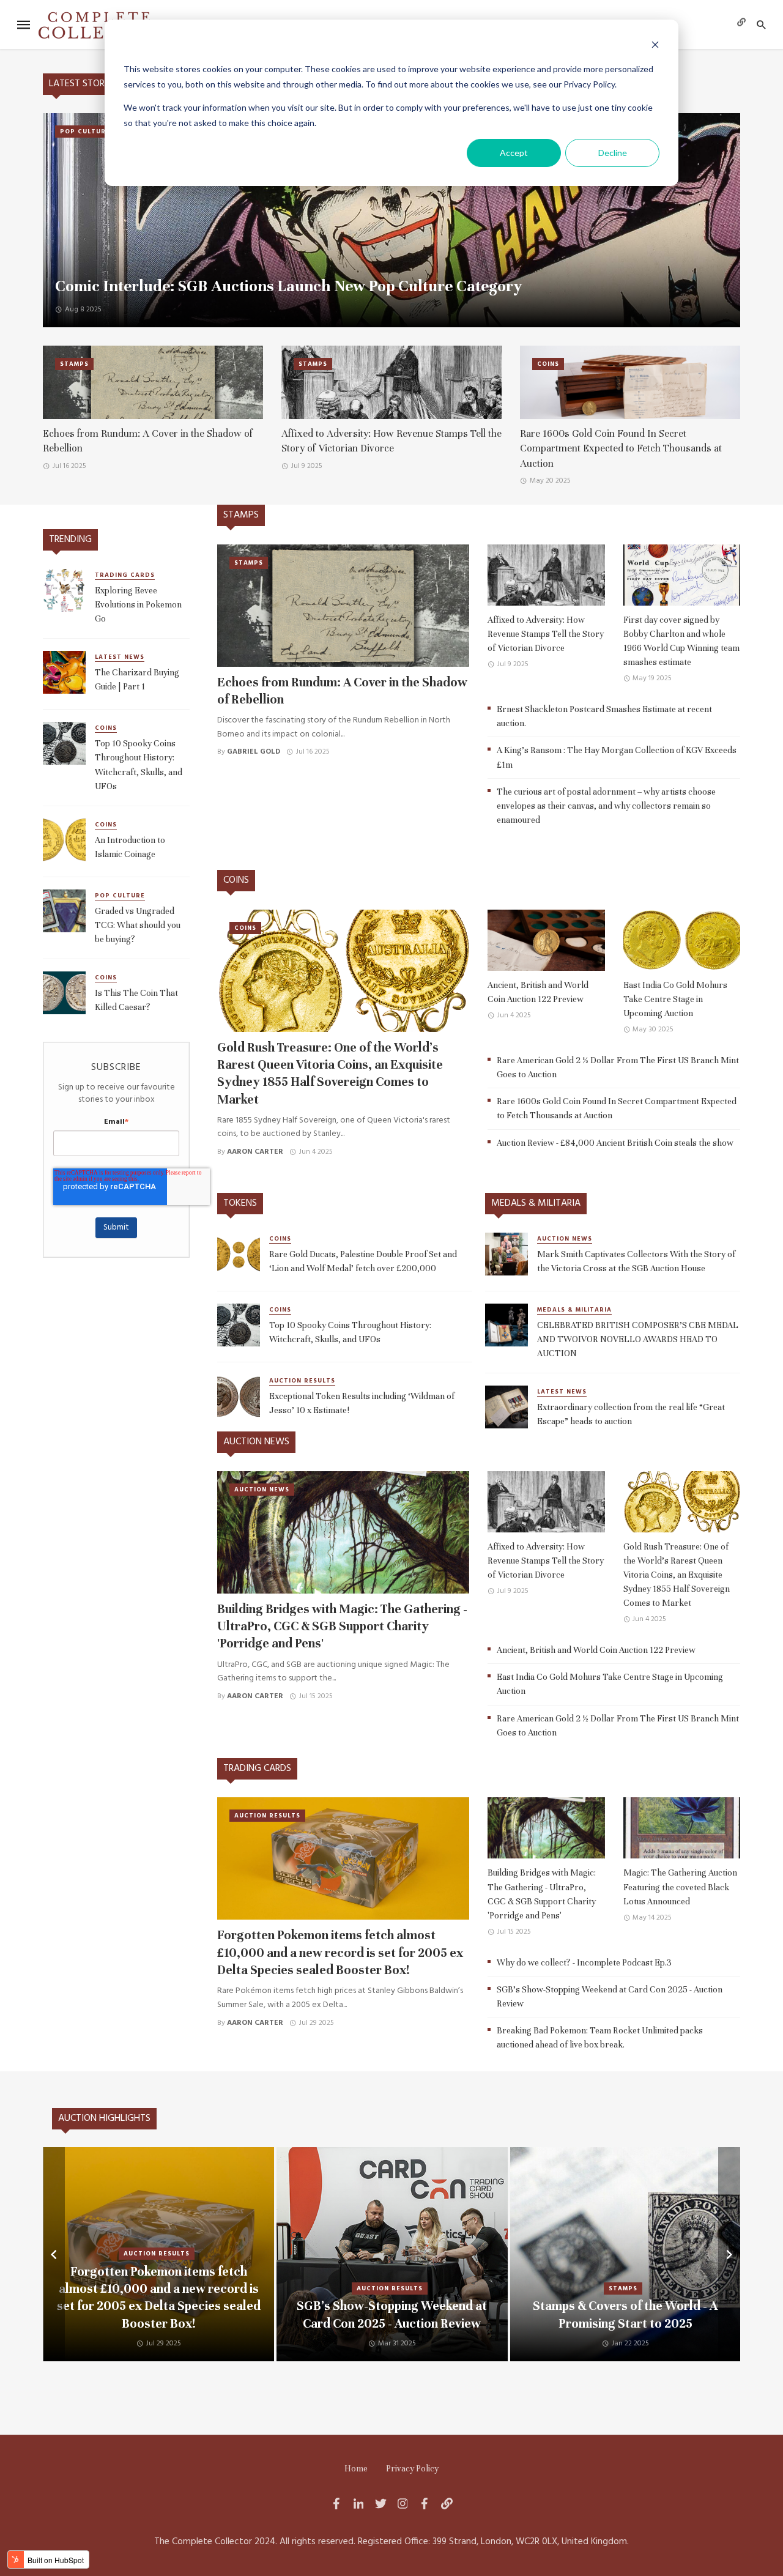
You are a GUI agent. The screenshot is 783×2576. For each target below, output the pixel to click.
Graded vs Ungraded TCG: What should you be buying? (138, 925)
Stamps (74, 364)
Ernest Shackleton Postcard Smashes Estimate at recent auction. (604, 716)
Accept (514, 153)
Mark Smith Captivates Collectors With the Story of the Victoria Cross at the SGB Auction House (636, 1261)
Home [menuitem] (356, 2469)
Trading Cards (125, 575)
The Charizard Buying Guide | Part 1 (137, 679)
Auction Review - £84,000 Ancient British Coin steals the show (615, 1143)
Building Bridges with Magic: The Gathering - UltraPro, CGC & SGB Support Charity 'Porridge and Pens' (342, 1627)
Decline (613, 153)
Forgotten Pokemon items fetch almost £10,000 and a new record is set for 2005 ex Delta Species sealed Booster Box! (340, 1953)
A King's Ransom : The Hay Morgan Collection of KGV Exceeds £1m (617, 757)
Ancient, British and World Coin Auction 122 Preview (538, 992)
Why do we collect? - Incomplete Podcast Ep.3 (584, 1962)
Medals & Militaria (574, 1310)
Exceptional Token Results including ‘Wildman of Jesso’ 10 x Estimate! (362, 1403)
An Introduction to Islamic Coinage (130, 847)
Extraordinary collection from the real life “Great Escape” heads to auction (631, 1414)
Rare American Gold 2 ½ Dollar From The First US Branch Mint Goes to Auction (618, 1067)
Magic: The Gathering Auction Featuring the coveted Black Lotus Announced (680, 1887)
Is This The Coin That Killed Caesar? (136, 1000)
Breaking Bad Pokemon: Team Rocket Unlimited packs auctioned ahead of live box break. (600, 2037)
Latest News (120, 657)
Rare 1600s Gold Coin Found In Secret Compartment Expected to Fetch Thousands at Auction (621, 449)
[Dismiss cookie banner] (655, 46)
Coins (548, 364)
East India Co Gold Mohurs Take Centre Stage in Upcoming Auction (675, 999)
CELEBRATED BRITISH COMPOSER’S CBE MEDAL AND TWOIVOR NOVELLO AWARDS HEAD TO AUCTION (638, 1339)
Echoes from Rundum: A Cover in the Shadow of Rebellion (148, 441)
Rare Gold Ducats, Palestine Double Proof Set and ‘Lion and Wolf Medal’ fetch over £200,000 (363, 1261)
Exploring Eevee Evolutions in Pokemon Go (138, 604)
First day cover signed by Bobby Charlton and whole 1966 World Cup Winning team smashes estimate (681, 641)
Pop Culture (85, 132)
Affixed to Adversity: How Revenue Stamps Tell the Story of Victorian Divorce (391, 441)
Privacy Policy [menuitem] (412, 2469)
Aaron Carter (255, 1152)
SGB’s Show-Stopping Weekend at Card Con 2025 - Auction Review (610, 1996)
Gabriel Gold (254, 752)
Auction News (565, 1239)
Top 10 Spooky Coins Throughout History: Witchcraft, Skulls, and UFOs (139, 764)
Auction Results (302, 1381)
